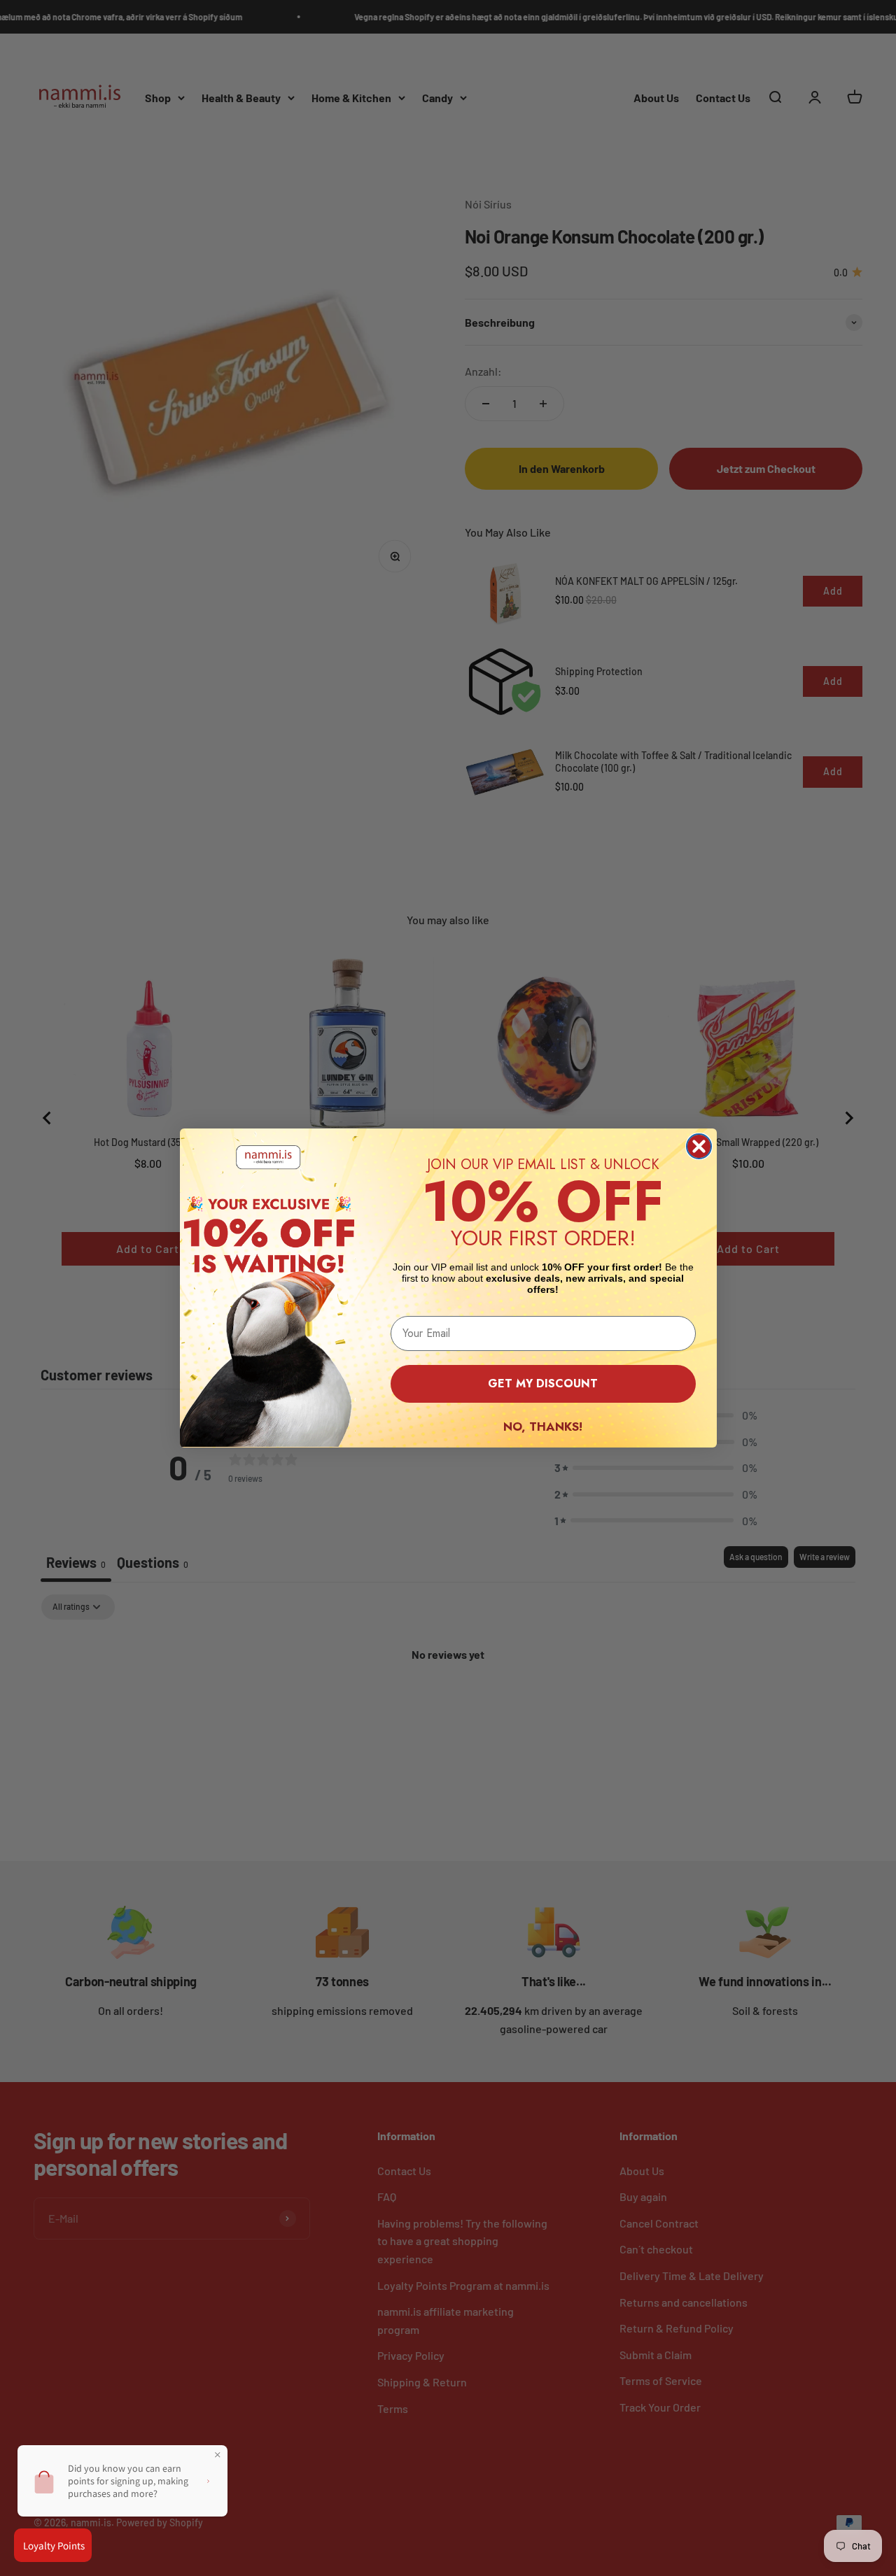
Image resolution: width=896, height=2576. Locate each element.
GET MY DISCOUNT (543, 1383)
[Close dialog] (699, 1146)
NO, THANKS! (543, 1427)
